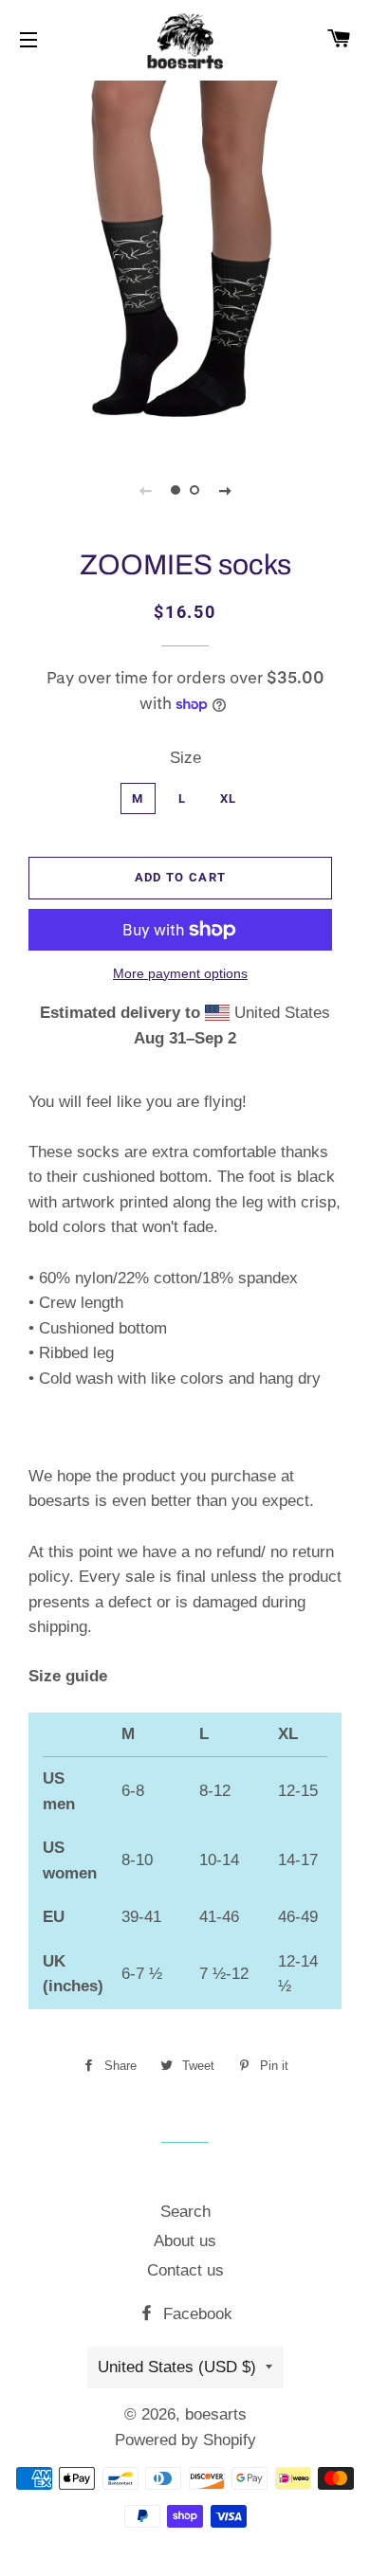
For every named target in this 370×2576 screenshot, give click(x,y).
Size (185, 758)
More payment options (180, 973)
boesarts (216, 2414)
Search (185, 2212)
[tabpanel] (185, 261)
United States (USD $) (177, 2367)
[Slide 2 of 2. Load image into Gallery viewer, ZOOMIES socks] (194, 490)
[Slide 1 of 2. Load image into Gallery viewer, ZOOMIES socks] (176, 490)
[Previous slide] (145, 490)
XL (229, 798)
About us (185, 2241)
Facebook (195, 2314)
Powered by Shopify (185, 2440)
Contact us (185, 2270)
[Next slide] (225, 490)
